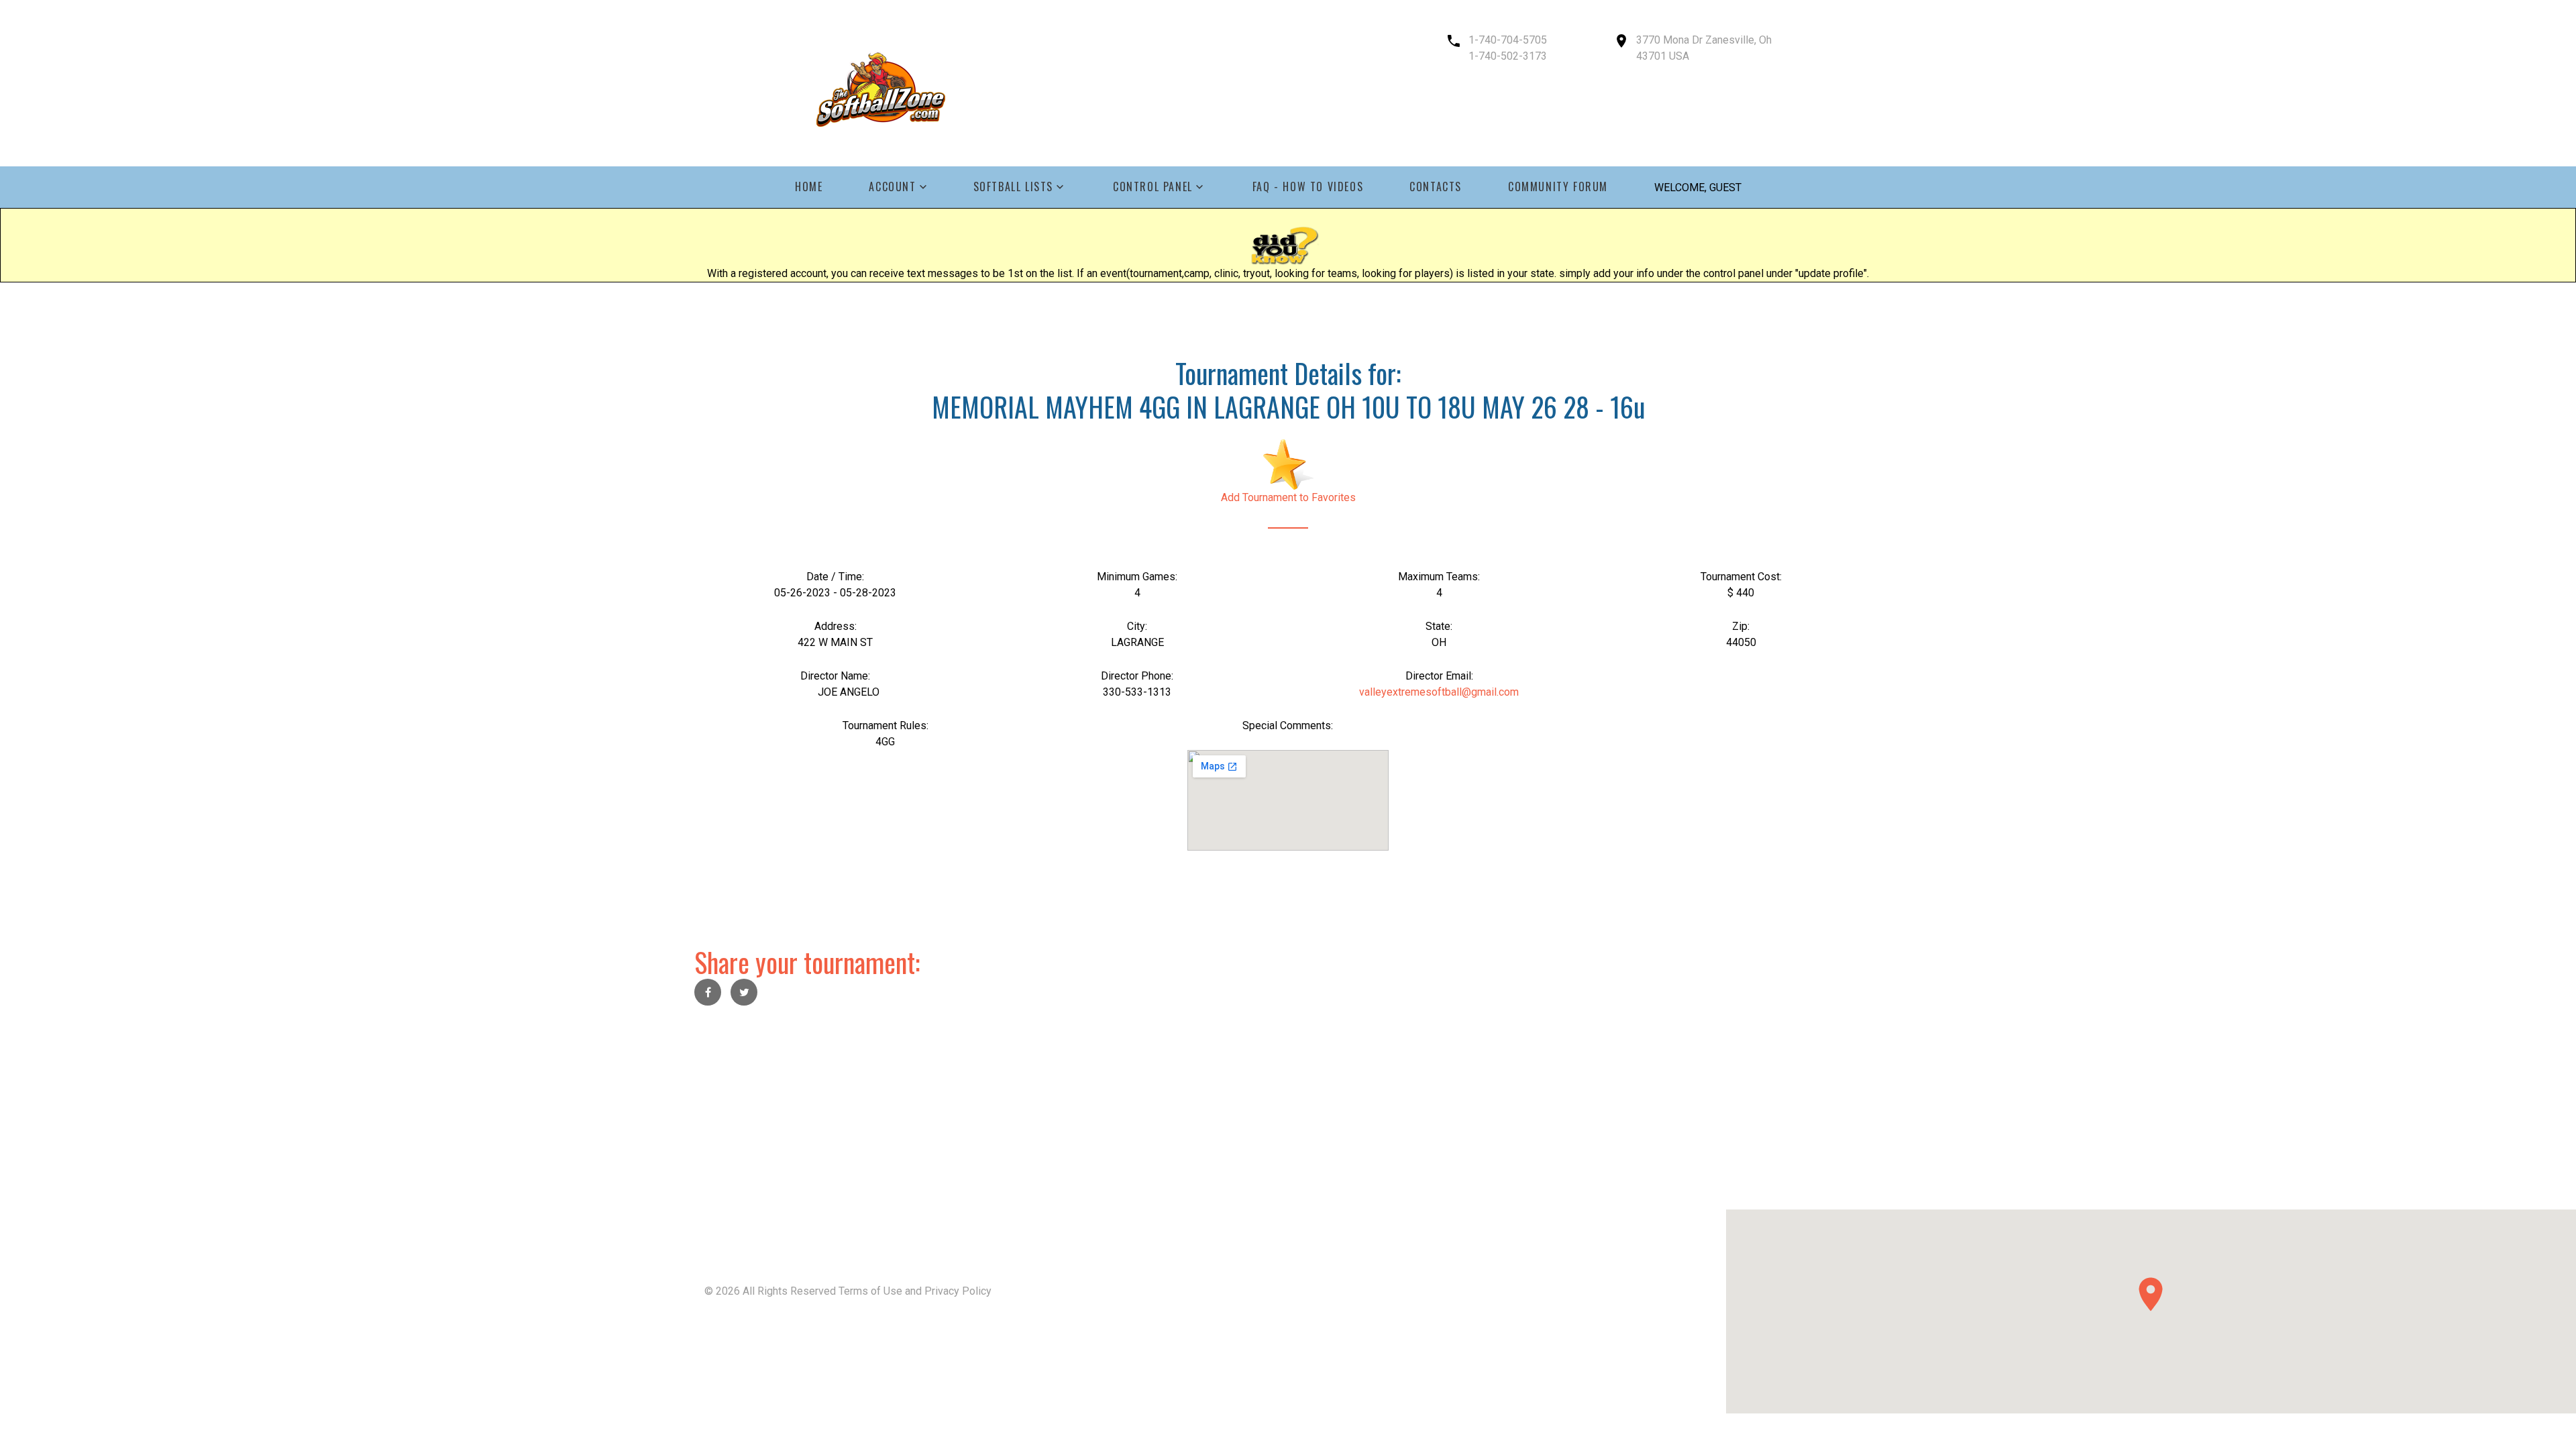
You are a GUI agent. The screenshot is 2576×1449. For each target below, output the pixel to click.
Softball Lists (1013, 187)
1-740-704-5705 (1508, 40)
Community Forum (1558, 187)
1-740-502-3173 (1508, 56)
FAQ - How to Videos (1308, 187)
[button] (2151, 1294)
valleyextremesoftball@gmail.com (1439, 692)
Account (892, 187)
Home (809, 187)
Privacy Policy (958, 1291)
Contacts (1436, 187)
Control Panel (1153, 187)
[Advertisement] (402, 1116)
